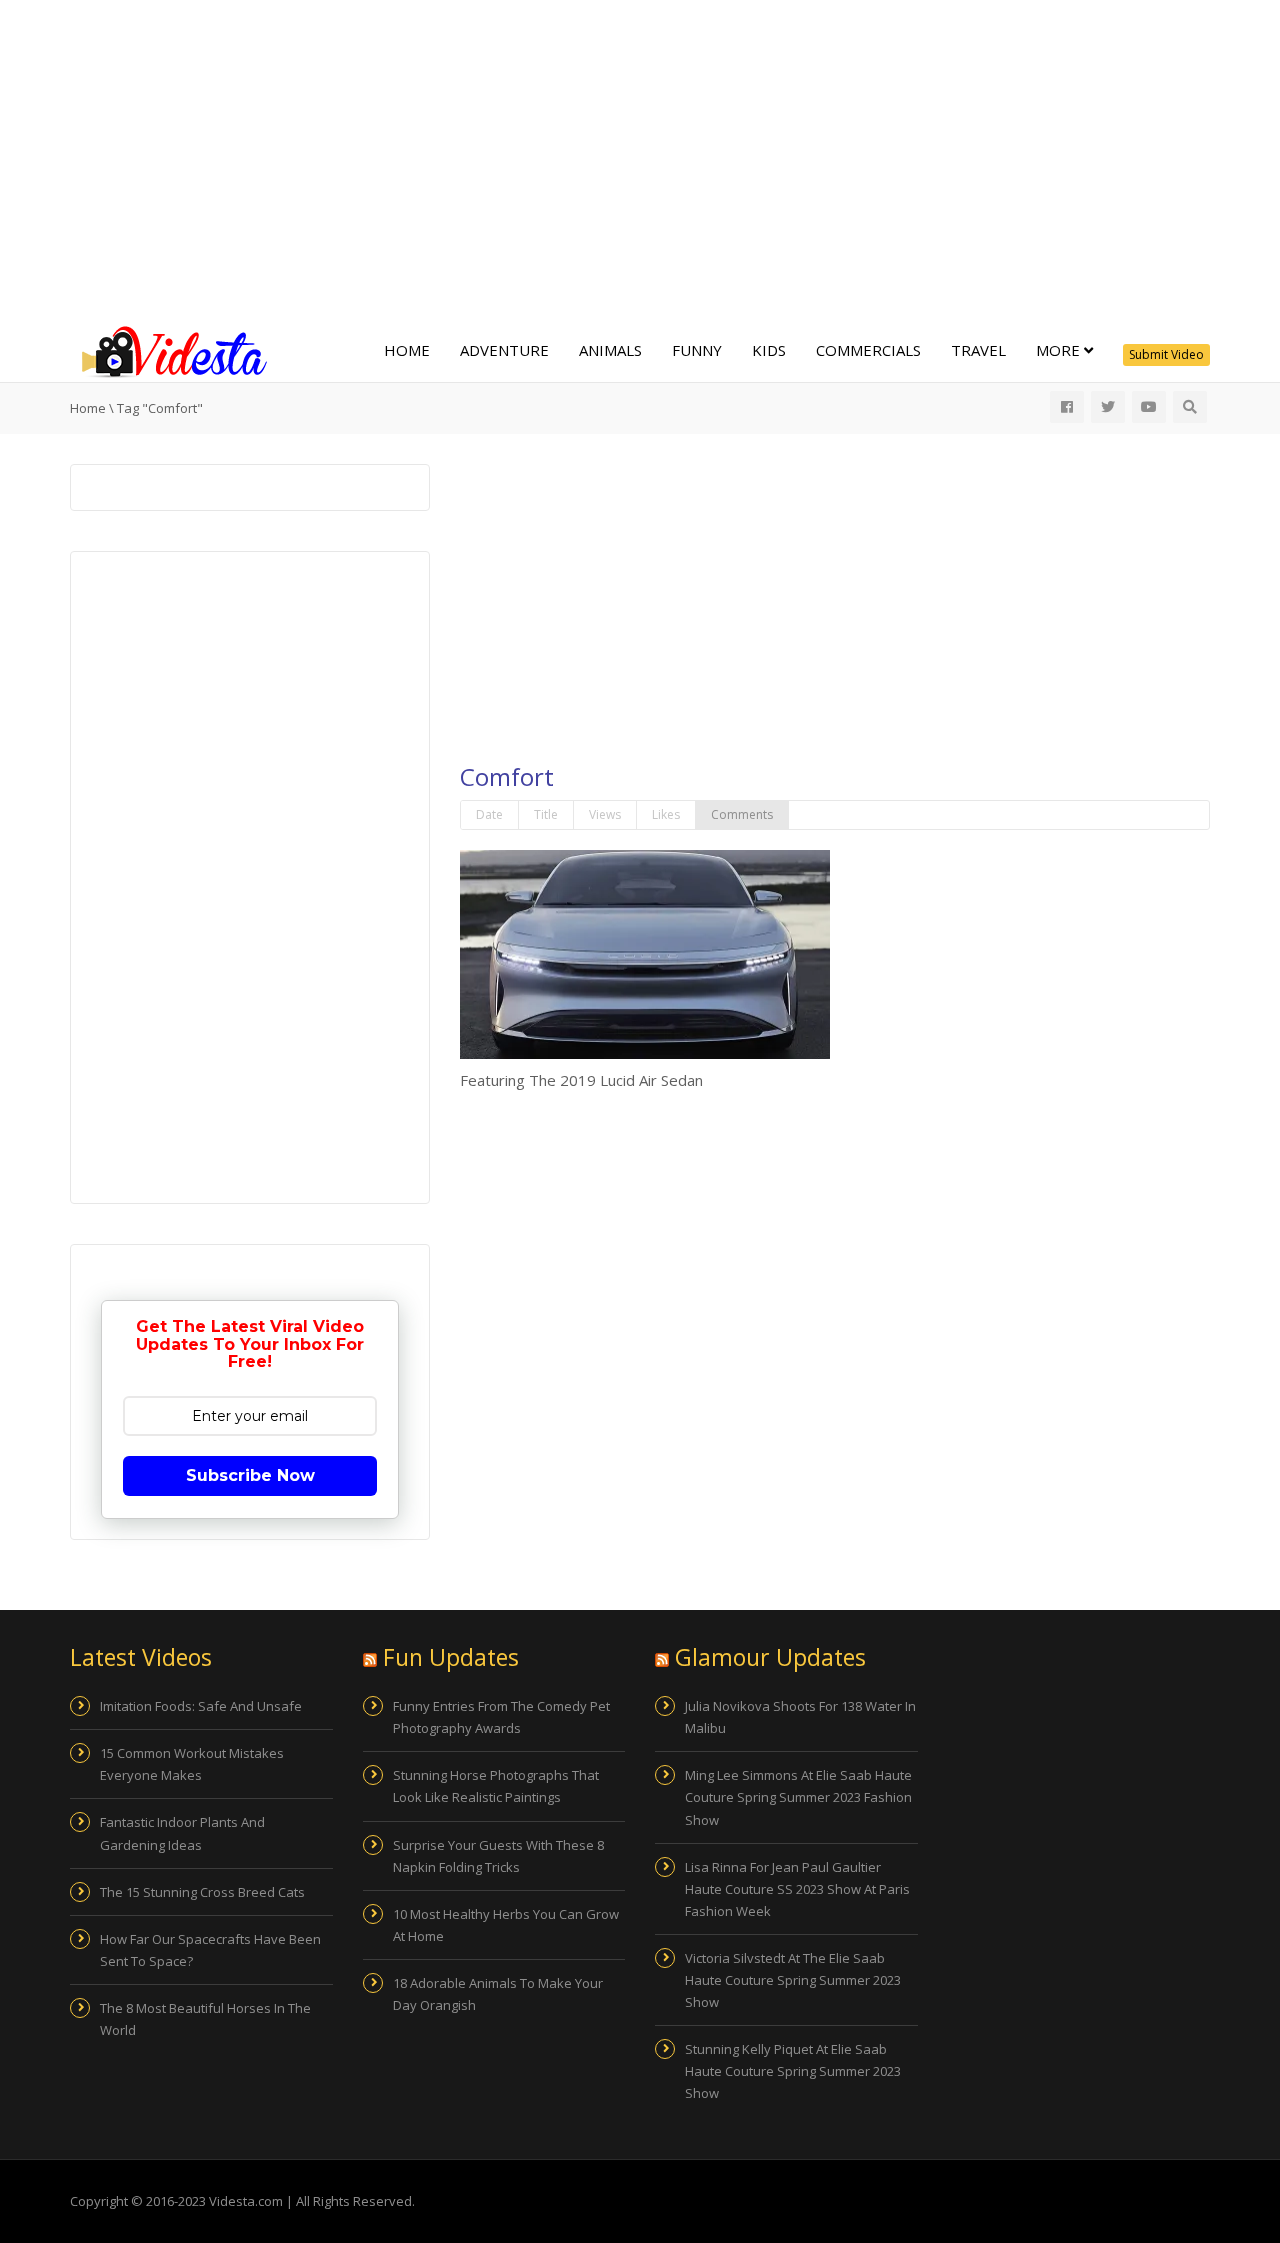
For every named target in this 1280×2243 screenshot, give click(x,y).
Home (407, 350)
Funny (697, 350)
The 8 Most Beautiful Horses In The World (205, 2019)
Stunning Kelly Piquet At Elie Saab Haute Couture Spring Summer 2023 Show (793, 2071)
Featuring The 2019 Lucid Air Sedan (581, 1080)
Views (605, 814)
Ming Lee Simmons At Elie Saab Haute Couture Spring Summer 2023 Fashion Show (798, 1797)
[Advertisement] (640, 160)
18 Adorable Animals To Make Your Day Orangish (498, 1994)
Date (489, 814)
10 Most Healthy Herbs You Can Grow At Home (506, 1925)
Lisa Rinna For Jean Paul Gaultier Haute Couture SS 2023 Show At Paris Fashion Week (797, 1889)
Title (546, 814)
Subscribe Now (250, 1475)
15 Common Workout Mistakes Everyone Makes (192, 1764)
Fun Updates (451, 1657)
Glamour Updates (770, 1657)
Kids (769, 350)
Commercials (868, 350)
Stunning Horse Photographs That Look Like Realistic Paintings (496, 1786)
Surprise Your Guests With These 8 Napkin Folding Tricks (498, 1856)
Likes (666, 814)
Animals (610, 350)
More (1060, 350)
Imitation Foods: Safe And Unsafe (201, 1706)
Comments (742, 814)
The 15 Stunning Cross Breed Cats (202, 1892)
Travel (978, 350)
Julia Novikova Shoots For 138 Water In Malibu (800, 1717)
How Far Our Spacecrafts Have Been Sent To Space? (210, 1950)
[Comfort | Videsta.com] (170, 350)
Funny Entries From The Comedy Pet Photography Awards (501, 1717)
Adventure (504, 350)
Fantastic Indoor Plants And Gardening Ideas (182, 1833)
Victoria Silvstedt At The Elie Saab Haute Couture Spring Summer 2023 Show (793, 1980)
